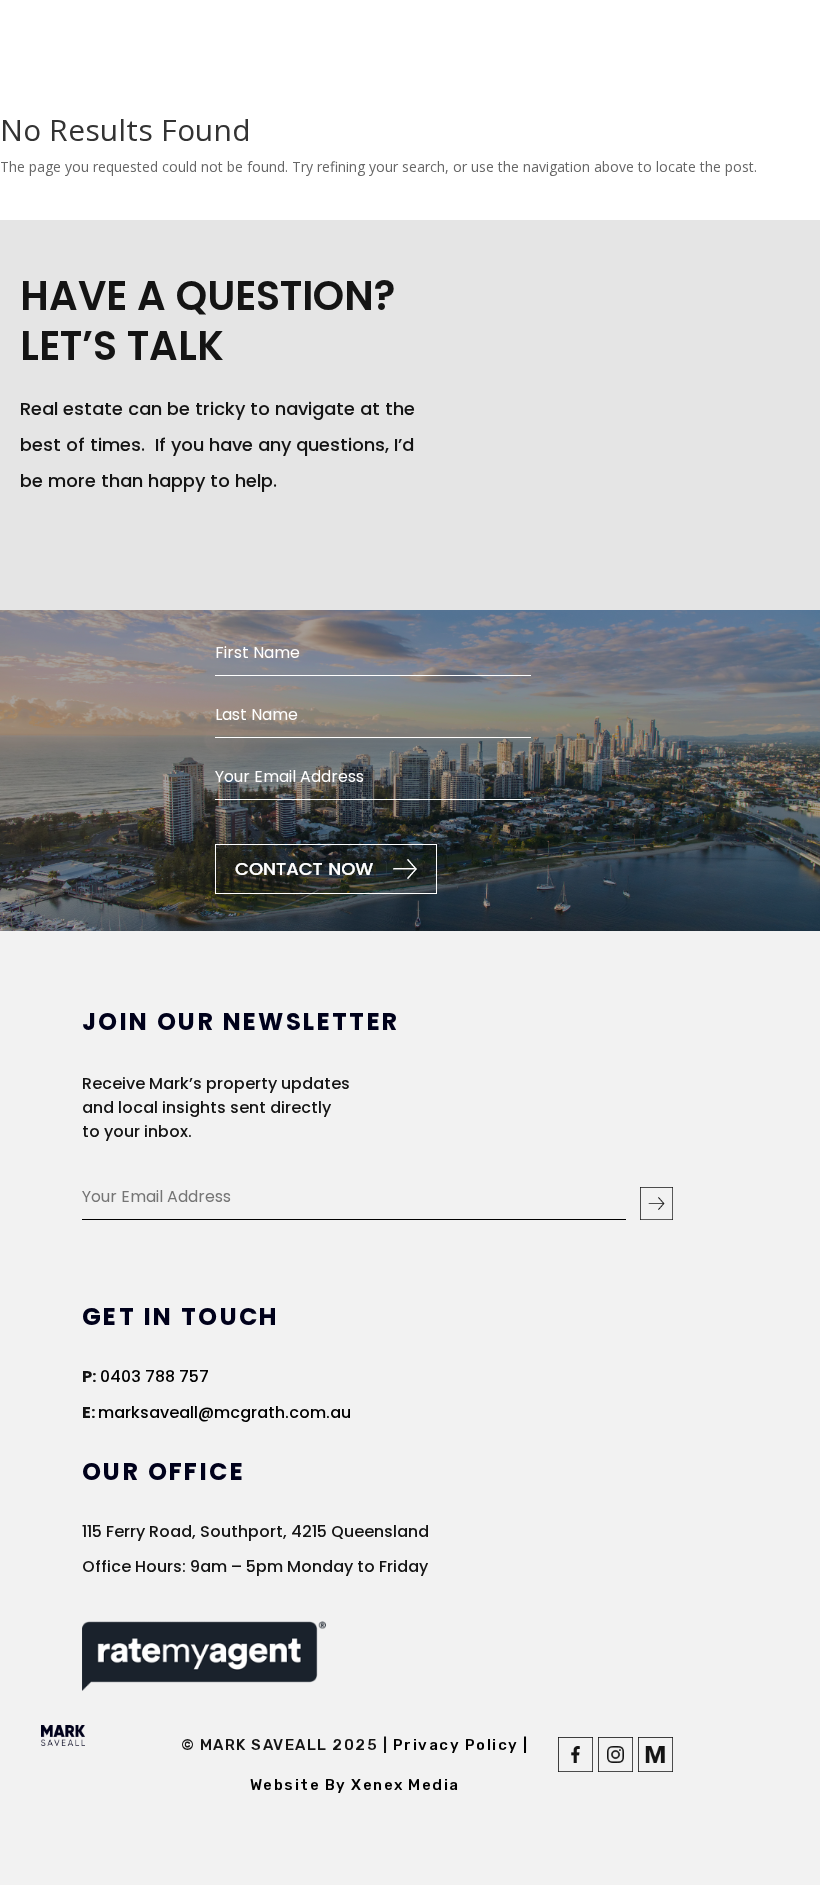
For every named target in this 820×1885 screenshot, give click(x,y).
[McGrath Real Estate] (655, 1766)
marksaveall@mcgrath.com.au (224, 1412)
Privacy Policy (458, 1745)
